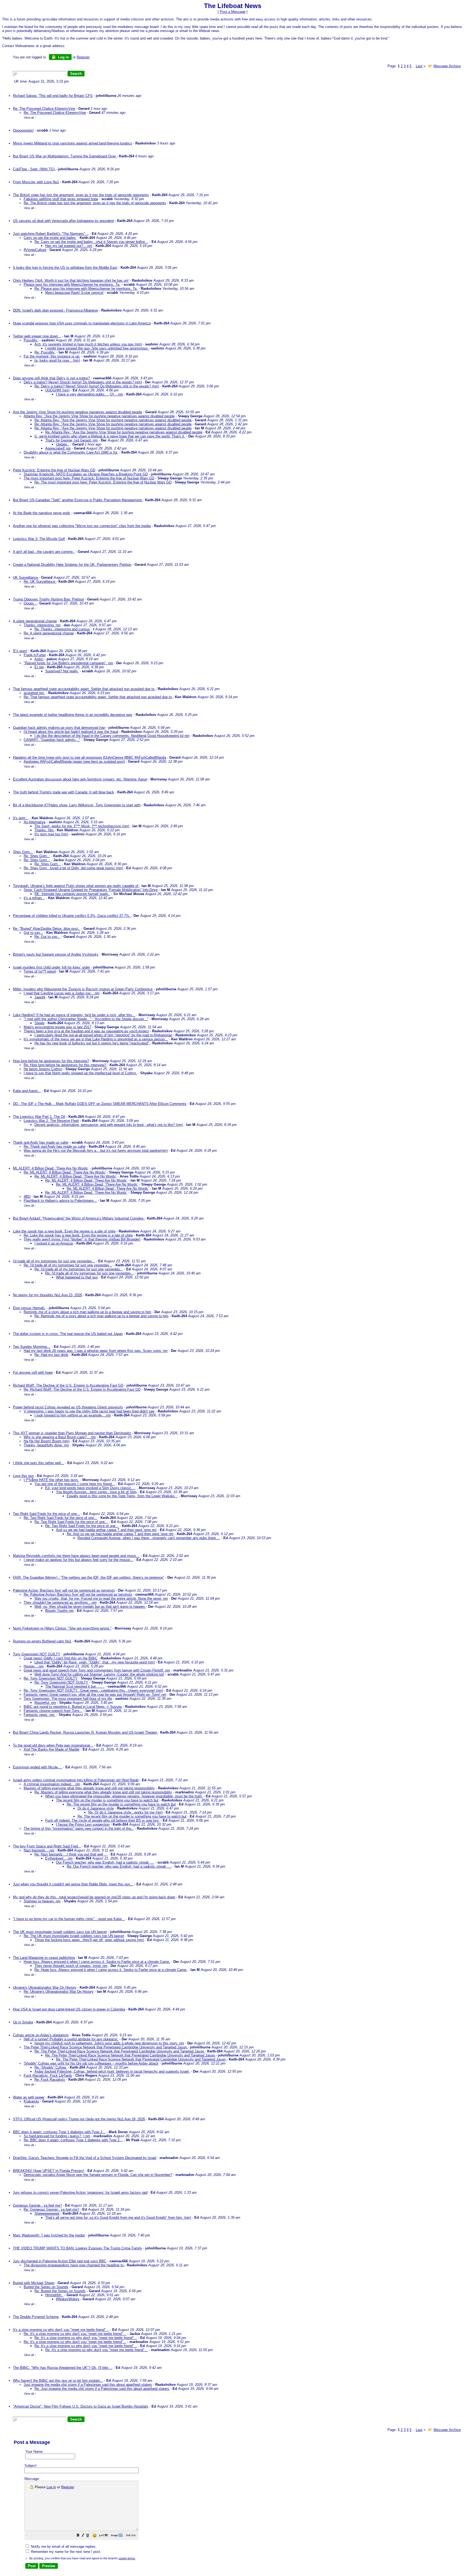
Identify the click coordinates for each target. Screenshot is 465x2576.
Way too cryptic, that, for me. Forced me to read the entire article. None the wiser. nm (101, 1598)
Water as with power (29, 2097)
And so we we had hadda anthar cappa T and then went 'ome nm (106, 1530)
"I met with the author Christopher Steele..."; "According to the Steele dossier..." (86, 1019)
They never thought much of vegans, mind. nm (71, 1966)
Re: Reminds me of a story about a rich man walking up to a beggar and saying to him (101, 1316)
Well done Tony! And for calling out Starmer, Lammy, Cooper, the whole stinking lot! (99, 1674)
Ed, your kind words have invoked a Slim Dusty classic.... (90, 1488)
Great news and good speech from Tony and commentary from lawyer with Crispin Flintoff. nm (97, 1670)
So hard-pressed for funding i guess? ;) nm (57, 2136)
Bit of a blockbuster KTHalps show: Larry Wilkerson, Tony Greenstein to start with (77, 805)
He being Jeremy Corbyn (43, 1069)
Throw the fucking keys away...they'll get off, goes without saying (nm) (89, 1940)
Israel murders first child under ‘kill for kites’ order (51, 967)
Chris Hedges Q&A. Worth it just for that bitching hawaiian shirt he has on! (71, 280)
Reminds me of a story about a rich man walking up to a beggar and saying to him (87, 1312)
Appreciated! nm (58, 448)
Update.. (63, 444)
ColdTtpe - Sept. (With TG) (34, 169)
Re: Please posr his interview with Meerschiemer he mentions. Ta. (86, 289)
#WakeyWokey (68, 2299)
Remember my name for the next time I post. (66, 2552)
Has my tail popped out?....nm (69, 246)
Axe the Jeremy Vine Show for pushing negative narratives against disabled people (77, 412)
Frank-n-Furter (35, 655)
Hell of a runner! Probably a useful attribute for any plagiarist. (71, 2039)
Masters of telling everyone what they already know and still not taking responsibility (89, 1788)
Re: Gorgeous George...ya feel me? (51, 2209)
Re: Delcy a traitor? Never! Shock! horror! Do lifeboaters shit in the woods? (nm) (97, 386)
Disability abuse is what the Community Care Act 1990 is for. (71, 452)
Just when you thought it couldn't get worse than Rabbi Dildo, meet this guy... (73, 1884)
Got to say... (33, 933)
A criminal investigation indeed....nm (52, 1784)
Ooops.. (30, 603)
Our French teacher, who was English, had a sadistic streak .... (105, 1862)
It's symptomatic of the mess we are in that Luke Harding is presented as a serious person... (96, 1039)
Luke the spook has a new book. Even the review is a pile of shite (64, 1231)
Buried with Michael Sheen (34, 2283)
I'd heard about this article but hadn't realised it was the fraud (71, 732)
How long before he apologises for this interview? (51, 1061)
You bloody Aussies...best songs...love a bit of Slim (96, 1492)
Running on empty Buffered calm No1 (42, 1641)
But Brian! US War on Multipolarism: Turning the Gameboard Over (65, 156)
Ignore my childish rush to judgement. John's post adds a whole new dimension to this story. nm (109, 2043)
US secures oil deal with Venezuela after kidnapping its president (63, 221)
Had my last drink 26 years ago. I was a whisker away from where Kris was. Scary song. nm (96, 1351)
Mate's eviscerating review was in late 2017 (57, 1027)
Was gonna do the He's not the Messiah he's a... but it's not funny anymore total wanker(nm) (96, 1151)
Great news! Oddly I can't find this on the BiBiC (61, 1658)
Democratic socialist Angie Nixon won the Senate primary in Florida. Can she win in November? (98, 2175)
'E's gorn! (20, 651)
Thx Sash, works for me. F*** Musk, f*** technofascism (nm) (82, 826)
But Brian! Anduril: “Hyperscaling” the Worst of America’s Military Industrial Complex (79, 1218)
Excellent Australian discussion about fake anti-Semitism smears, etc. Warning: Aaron (80, 779)
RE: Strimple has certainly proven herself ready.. (72, 894)
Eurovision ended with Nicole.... (38, 1767)
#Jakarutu (31, 2101)
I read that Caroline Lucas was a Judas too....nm (62, 993)
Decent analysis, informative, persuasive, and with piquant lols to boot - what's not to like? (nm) (109, 1125)
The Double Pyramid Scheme (36, 2317)
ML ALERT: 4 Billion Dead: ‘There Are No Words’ (51, 1168)
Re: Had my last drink (51, 1355)
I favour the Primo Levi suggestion (83, 1824)
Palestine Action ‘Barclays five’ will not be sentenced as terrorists (64, 1590)
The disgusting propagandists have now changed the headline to (74, 2265)
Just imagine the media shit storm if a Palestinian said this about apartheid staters (88, 2385)
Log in (63, 57)
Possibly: (31, 340)
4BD (27, 1197)
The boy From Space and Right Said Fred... (47, 1846)
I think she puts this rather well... (38, 1463)
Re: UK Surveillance (40, 582)
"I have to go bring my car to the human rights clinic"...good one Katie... (69, 1919)
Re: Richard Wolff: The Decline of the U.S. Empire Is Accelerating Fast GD (82, 1389)
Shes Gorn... (23, 852)
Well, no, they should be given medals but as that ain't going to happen (90, 1607)
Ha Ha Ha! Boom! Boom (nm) (47, 1441)
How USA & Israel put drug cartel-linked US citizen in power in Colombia (69, 2009)
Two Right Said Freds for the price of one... (46, 1514)
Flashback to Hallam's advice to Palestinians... (60, 1201)
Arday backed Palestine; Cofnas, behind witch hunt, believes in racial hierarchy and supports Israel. (112, 2071)
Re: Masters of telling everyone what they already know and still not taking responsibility (103, 1792)
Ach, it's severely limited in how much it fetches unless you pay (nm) (88, 344)
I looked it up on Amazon (54, 1243)
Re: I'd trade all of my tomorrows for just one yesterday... (68, 1265)
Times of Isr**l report (40, 971)
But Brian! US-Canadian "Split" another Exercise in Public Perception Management (78, 500)
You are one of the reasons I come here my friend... (75, 1484)
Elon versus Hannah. (29, 1308)
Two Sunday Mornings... (32, 1347)
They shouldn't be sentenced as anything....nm (60, 1603)
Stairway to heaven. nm (42, 1901)
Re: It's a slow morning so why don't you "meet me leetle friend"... (75, 2334)
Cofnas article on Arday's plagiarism (41, 2035)
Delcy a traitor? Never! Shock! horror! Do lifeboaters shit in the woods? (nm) (83, 382)
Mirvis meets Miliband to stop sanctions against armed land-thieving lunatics (73, 143)
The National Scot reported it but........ (75, 1686)
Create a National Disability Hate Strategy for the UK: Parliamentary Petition (72, 565)
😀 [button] (95, 2536)
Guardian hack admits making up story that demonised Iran (59, 728)
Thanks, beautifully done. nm (46, 1445)
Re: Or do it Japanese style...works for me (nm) (125, 1812)
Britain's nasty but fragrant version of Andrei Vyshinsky (56, 954)
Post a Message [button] (233, 12)
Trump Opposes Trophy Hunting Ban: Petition (48, 599)
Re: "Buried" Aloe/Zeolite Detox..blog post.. (47, 929)
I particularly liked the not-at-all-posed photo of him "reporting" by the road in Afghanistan (103, 1035)
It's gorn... (21, 818)
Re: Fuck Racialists (50, 2079)
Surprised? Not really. (62, 671)
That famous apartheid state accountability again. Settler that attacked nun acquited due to (84, 689)
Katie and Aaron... (27, 1091)
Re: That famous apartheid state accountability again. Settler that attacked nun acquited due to (98, 697)
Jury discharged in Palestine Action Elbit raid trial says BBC (60, 2261)
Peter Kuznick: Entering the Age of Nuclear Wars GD (54, 470)
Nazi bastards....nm (39, 1850)
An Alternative (35, 822)
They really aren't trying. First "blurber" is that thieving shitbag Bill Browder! (82, 1239)
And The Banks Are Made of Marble (52, 1749)
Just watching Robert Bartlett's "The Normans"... (51, 234)
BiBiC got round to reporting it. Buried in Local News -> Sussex (73, 1707)
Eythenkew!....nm (59, 1858)
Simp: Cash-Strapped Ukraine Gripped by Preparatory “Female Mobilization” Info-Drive (91, 890)
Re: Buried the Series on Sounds (60, 2291)
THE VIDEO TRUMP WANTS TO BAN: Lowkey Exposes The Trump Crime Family (77, 2248)
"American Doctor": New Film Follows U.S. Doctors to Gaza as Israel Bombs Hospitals (81, 2406)
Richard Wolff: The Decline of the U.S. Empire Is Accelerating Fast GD (68, 1385)
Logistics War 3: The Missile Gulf (39, 539)
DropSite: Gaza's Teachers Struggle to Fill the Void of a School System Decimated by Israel (85, 2158)
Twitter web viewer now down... (37, 336)
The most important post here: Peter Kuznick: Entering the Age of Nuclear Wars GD (89, 478)
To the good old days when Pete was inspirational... (53, 1745)
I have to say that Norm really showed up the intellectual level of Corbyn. (80, 1073)
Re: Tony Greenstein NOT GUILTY (51, 1678)
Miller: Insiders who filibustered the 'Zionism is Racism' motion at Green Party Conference (83, 989)
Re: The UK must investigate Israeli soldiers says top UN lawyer (74, 1936)
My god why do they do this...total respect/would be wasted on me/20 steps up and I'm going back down (94, 1897)
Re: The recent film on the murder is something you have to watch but (121, 1804)
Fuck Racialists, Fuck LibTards (48, 2075)
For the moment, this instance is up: (52, 356)
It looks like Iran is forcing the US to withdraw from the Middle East (65, 268)
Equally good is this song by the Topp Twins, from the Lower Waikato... (122, 1496)
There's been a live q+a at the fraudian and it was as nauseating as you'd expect (86, 1031)
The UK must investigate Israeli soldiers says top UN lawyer (60, 1932)
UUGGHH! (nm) (57, 390)
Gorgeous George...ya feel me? (37, 2205)
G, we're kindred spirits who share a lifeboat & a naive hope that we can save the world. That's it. (110, 436)
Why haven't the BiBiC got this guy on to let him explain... (58, 2381)
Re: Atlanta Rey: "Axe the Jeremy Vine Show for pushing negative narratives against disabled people (113, 420)
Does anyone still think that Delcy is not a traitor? (51, 378)
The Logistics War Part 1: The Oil (39, 1117)
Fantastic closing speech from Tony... (53, 1711)
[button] (78, 2536)
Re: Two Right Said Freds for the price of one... (60, 1518)
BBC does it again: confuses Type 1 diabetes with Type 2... (59, 2132)
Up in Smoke (23, 2022)
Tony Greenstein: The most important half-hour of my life (68, 1699)
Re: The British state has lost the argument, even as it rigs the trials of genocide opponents (95, 203)
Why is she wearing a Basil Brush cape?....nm (60, 1437)
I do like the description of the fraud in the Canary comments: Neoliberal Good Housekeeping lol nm (112, 736)
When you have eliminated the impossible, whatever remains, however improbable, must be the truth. (124, 1796)
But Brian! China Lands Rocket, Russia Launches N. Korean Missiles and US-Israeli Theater (85, 1732)
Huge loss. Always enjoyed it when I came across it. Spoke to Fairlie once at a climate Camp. (97, 1962)
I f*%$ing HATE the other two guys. (51, 1480)
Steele (39, 1023)
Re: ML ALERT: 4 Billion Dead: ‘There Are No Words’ (65, 1172)
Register (67, 2487)
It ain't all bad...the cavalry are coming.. (44, 552)
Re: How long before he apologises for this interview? (65, 1065)
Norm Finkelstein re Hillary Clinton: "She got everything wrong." (62, 1628)
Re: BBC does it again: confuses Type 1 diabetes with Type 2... (73, 2140)
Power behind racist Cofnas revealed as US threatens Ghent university (68, 1407)
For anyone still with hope (33, 1372)
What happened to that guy (77, 1277)
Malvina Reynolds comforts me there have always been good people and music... (76, 1556)
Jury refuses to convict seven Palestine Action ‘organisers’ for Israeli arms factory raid (80, 2192)
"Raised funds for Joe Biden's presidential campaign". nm (68, 663)
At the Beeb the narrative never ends (42, 513)
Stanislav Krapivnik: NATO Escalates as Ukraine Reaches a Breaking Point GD (86, 474)
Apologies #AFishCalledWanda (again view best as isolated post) (74, 762)
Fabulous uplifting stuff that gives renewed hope (61, 199)
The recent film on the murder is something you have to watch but (107, 1800)
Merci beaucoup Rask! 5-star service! (74, 293)
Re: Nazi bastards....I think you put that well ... (71, 1854)
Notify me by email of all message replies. (63, 2547)
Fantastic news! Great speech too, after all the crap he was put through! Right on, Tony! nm (95, 1695)
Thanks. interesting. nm (42, 625)
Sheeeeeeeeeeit (47, 2213)
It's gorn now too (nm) (51, 834)
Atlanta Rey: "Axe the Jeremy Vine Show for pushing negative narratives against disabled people (99, 416)
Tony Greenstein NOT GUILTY (37, 1654)
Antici (39, 659)
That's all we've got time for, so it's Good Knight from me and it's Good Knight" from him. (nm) (118, 2218)
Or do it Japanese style (96, 1808)
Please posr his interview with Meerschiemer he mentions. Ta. (72, 285)
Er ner (39, 667)
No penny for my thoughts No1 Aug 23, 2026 (47, 1295)
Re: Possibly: (45, 352)
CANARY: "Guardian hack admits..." (52, 740)
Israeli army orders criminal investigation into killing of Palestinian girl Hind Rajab (76, 1780)
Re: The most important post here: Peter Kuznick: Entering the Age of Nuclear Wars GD (103, 482)
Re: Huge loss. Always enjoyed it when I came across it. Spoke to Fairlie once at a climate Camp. (111, 1970)
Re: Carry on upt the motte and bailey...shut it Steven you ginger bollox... (91, 242)
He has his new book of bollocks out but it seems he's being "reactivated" (92, 1043)
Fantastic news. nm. (40, 1715)
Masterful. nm (45, 1703)
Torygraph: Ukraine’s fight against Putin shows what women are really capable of (76, 886)
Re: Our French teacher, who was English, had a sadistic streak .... (119, 1866)
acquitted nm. (34, 693)
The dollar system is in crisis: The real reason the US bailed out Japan (68, 1334)
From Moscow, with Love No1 (36, 182)
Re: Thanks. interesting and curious (62, 629)
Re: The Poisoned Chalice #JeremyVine (44, 109)
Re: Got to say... (47, 937)
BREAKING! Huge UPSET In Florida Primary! (49, 2171)
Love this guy (23, 1476)
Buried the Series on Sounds (46, 2287)
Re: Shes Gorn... (37, 856)
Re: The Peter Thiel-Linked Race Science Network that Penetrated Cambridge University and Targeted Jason (120, 2051)
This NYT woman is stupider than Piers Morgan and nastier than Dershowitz (72, 1433)
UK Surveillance (26, 577)
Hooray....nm (34, 1666)
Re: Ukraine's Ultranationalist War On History (59, 1992)
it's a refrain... (34, 898)
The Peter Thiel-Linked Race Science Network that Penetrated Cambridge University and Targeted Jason (106, 2047)
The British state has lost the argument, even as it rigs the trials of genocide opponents (81, 195)
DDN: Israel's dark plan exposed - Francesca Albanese (55, 310)
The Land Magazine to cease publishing (44, 1958)
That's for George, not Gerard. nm (71, 440)
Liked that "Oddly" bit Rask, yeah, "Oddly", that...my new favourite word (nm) (95, 1662)
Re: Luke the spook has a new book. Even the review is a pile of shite (78, 1235)
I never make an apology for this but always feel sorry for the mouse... (78, 1560)
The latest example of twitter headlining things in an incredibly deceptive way (73, 715)
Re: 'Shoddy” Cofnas (50, 2067)
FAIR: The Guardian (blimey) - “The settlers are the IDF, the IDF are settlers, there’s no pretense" (89, 1577)
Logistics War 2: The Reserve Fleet (51, 1121)
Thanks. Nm (45, 830)
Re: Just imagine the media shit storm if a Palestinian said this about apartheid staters (102, 2389)
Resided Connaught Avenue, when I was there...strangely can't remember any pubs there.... (149, 1538)
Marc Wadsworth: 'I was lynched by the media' (49, 2235)
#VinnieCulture (35, 250)
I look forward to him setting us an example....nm (73, 1415)
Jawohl (40, 997)
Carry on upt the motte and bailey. (50, 238)
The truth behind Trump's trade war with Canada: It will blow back (64, 792)
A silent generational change (35, 621)
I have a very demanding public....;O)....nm (89, 394)
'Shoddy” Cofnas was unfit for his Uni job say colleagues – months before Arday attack (91, 2063)
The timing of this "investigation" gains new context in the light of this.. (79, 1828)
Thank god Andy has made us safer (41, 1142)
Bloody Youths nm (59, 1611)
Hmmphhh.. (54, 2295)
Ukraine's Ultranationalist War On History (45, 1987)
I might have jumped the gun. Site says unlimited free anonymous (97, 348)
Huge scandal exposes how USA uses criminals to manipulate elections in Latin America (82, 323)
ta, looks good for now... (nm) (57, 360)
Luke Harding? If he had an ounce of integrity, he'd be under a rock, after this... (74, 1015)
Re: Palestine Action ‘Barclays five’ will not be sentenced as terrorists (78, 1594)
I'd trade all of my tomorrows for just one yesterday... (54, 1261)
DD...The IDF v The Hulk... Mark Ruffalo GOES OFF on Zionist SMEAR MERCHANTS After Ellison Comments (100, 1104)
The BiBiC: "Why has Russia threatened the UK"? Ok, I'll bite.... (63, 2368)
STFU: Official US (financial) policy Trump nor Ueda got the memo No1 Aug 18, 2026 (79, 2119)
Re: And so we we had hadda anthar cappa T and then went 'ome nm (120, 1534)
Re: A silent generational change (49, 633)
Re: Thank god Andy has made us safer (55, 1146)
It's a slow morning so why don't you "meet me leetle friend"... (61, 2330)
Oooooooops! (23, 130)
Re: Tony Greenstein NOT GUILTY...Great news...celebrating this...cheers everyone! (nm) (93, 1690)
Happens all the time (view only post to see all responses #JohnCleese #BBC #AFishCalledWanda (89, 757)
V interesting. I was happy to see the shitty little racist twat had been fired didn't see (89, 1411)
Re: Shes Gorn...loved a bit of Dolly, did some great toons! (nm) (73, 868)
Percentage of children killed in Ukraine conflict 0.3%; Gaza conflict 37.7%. (72, 916)
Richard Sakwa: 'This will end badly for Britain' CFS (53, 96)
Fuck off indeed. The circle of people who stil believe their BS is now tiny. (102, 1820)
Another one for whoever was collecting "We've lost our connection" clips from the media (82, 526)
